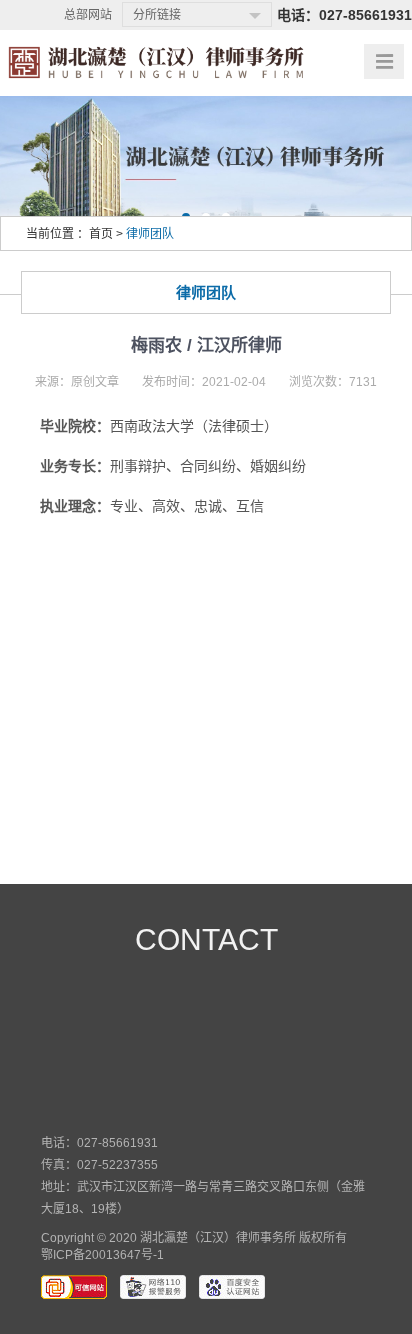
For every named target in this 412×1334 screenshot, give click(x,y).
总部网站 (88, 15)
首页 (101, 234)
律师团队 (150, 234)
